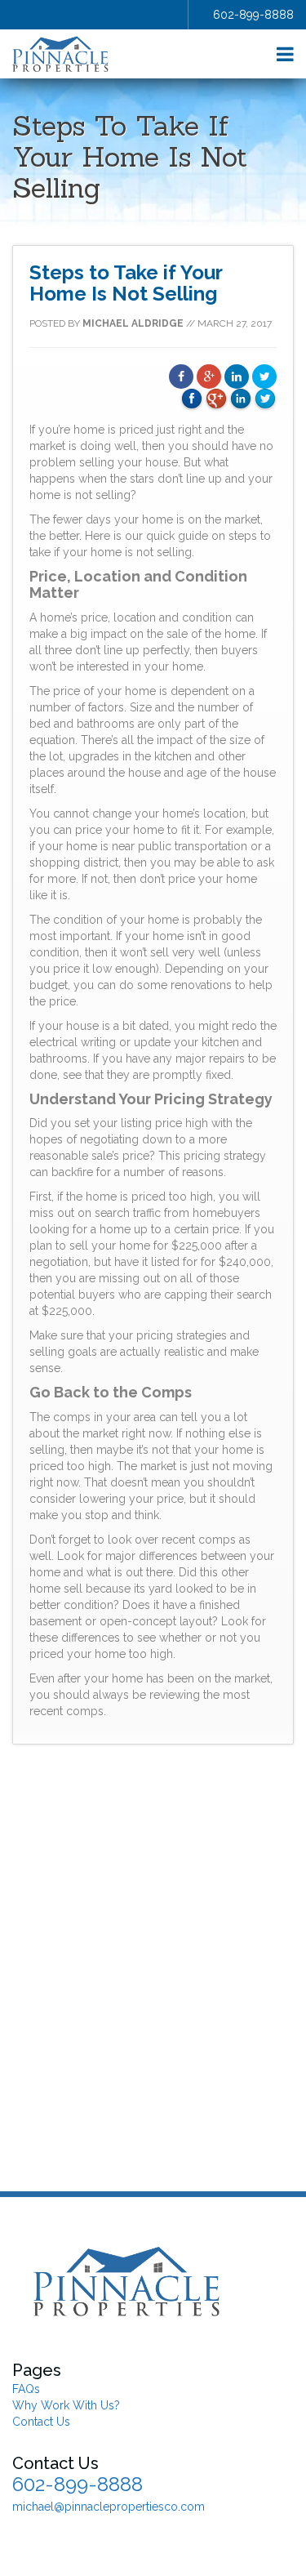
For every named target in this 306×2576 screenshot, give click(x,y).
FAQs (26, 2389)
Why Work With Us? (66, 2405)
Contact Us (41, 2422)
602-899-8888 (253, 15)
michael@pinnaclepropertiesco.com (109, 2507)
